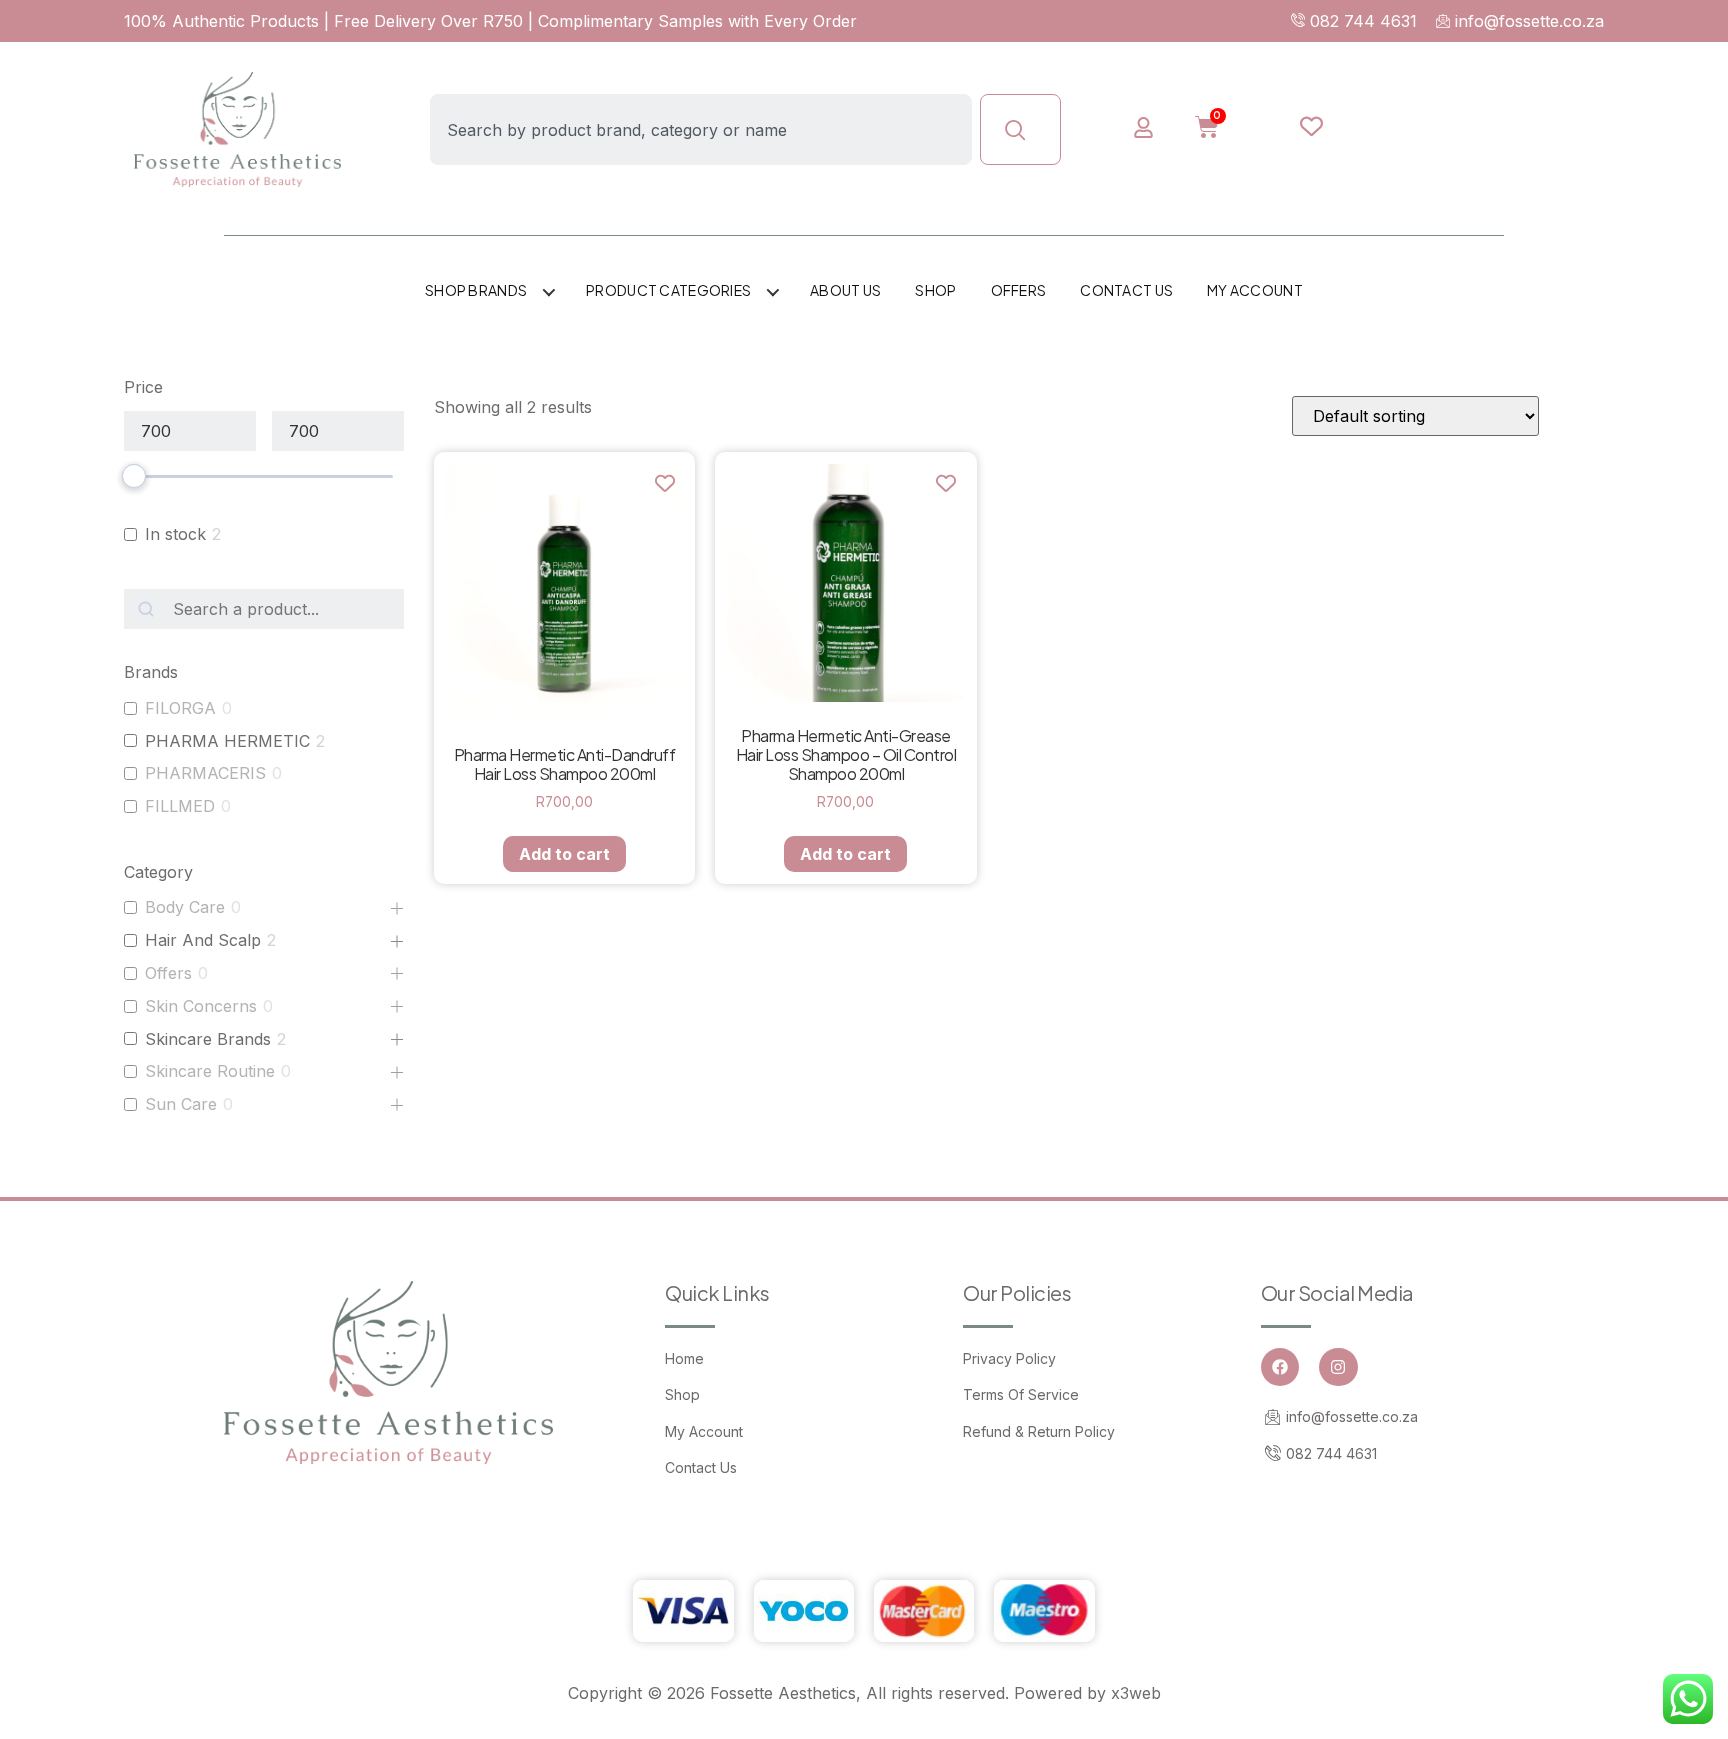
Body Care (185, 907)
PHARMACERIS (205, 773)
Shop (935, 290)
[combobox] (701, 129)
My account (1255, 290)
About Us (845, 290)
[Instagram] (1338, 1367)
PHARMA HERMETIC (227, 741)
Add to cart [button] (564, 854)
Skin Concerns (201, 1006)
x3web (1136, 1693)
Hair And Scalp (203, 940)
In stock (175, 534)
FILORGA (180, 708)
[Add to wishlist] (664, 482)
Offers (1019, 290)
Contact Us (1126, 290)
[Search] (1020, 129)
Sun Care (181, 1104)
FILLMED (180, 806)
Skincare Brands (208, 1039)
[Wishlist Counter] (1311, 126)
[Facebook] (1280, 1367)
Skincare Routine (210, 1071)
